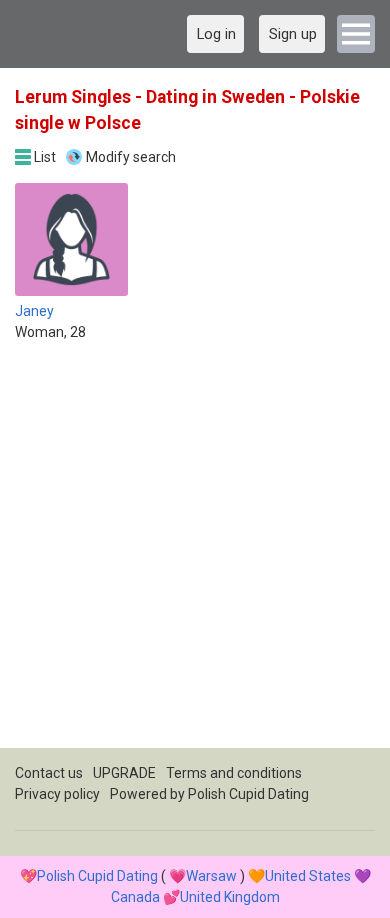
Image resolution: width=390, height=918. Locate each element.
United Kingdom (230, 897)
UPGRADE (124, 773)
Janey (34, 311)
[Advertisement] (195, 553)
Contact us (49, 773)
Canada (135, 897)
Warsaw (211, 876)
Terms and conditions (234, 773)
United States (308, 876)
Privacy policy (57, 794)
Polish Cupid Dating (248, 794)
